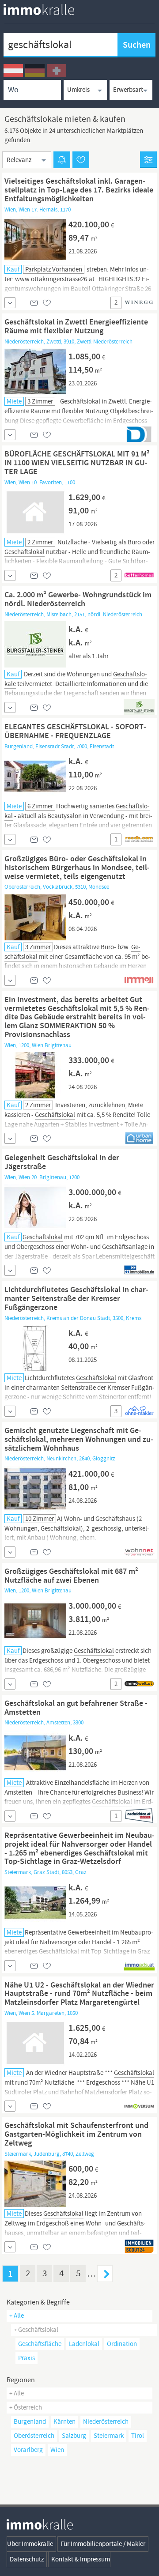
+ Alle (17, 2316)
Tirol (138, 2436)
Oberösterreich (34, 2436)
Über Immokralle (30, 2544)
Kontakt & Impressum (81, 2559)
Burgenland (30, 2421)
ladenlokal (84, 2344)
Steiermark (109, 2436)
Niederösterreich (106, 2421)
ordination (122, 2344)
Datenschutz (27, 2559)
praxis (26, 2358)
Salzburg (74, 2436)
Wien (57, 2450)
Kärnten (64, 2421)
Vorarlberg (28, 2450)
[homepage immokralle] (39, 9)
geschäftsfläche (40, 2344)
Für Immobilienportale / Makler (103, 2544)
